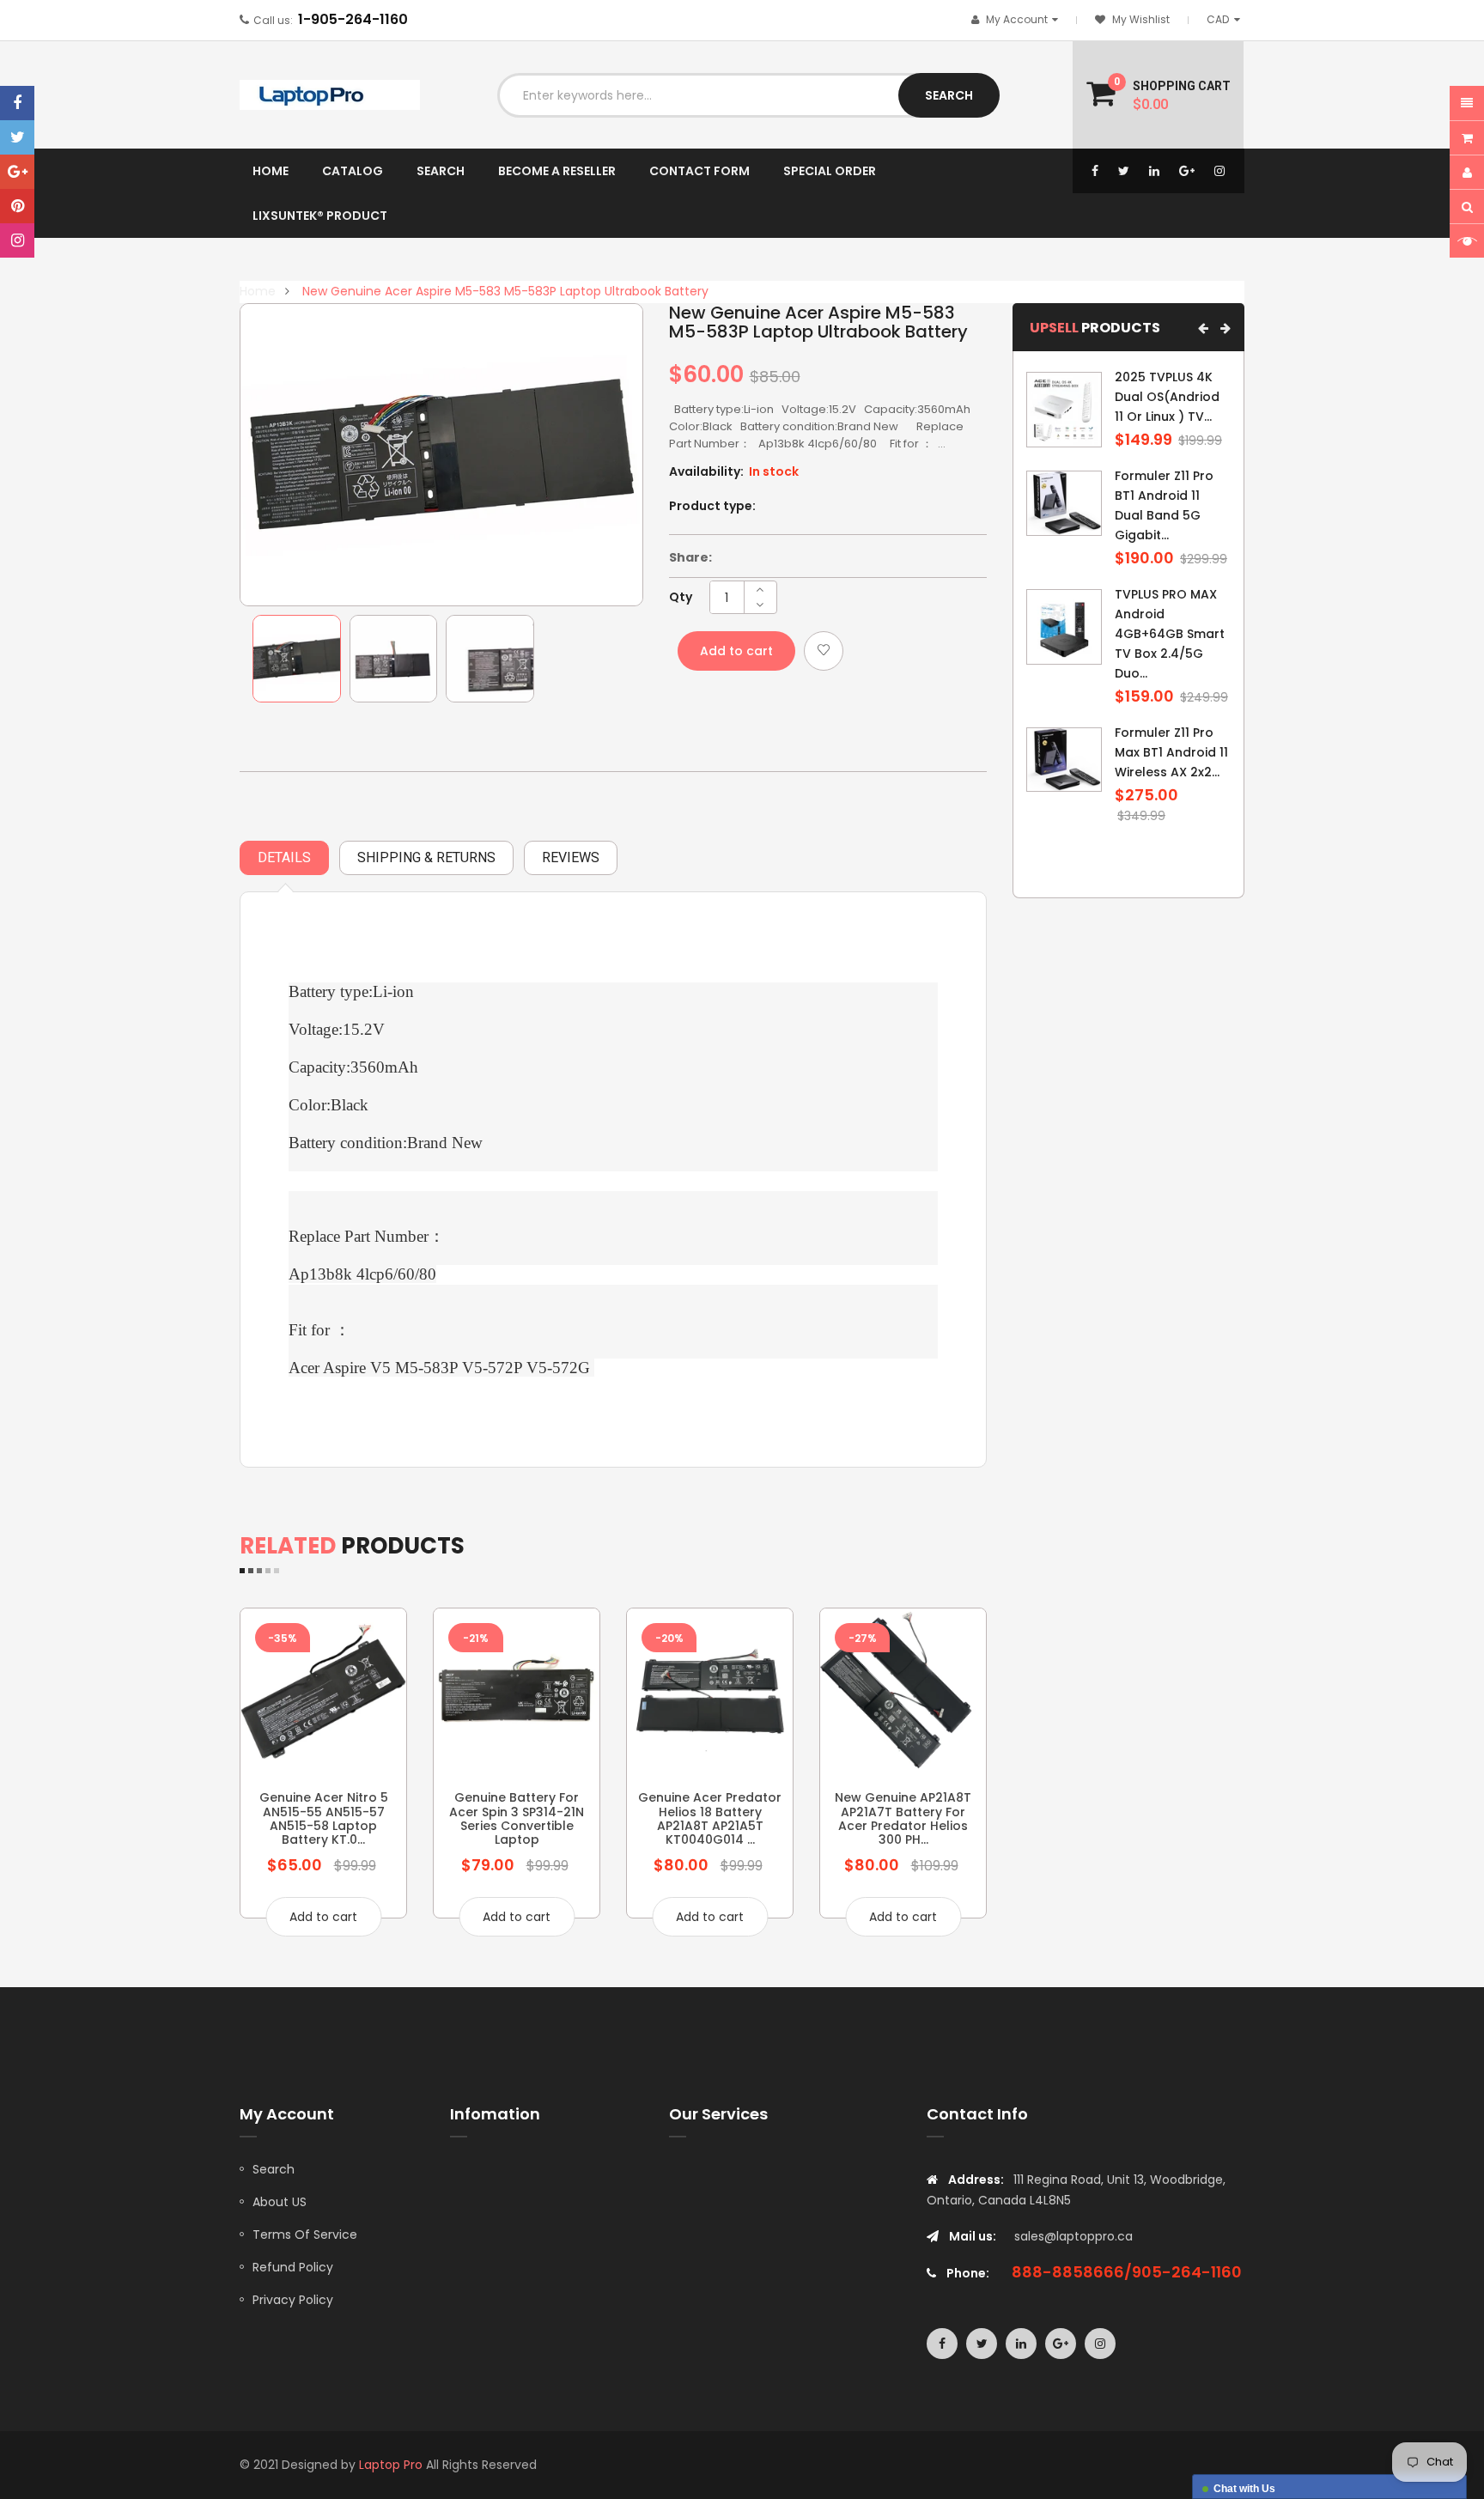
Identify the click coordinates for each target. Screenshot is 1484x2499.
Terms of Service (305, 2235)
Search (274, 2169)
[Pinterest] (17, 206)
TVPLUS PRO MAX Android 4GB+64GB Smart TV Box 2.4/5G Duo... (1170, 634)
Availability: (706, 471)
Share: (690, 557)
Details (284, 857)
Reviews (571, 857)
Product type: (712, 506)
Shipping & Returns (426, 857)
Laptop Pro (391, 2465)
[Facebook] (17, 103)
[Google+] (17, 172)
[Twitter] (17, 137)
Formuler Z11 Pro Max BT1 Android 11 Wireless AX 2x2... (1171, 752)
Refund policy (293, 2267)
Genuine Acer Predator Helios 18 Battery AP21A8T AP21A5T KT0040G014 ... (710, 1818)
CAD (1226, 19)
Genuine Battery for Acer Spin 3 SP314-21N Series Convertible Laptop (517, 1818)
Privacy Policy (293, 2300)
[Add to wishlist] (824, 651)
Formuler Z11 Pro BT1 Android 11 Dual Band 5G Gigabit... (1164, 505)
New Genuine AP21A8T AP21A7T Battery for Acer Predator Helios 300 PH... (903, 1818)
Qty (681, 597)
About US (280, 2202)
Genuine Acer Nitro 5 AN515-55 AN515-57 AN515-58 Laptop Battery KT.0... (324, 1818)
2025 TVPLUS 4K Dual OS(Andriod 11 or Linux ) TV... (1167, 397)
